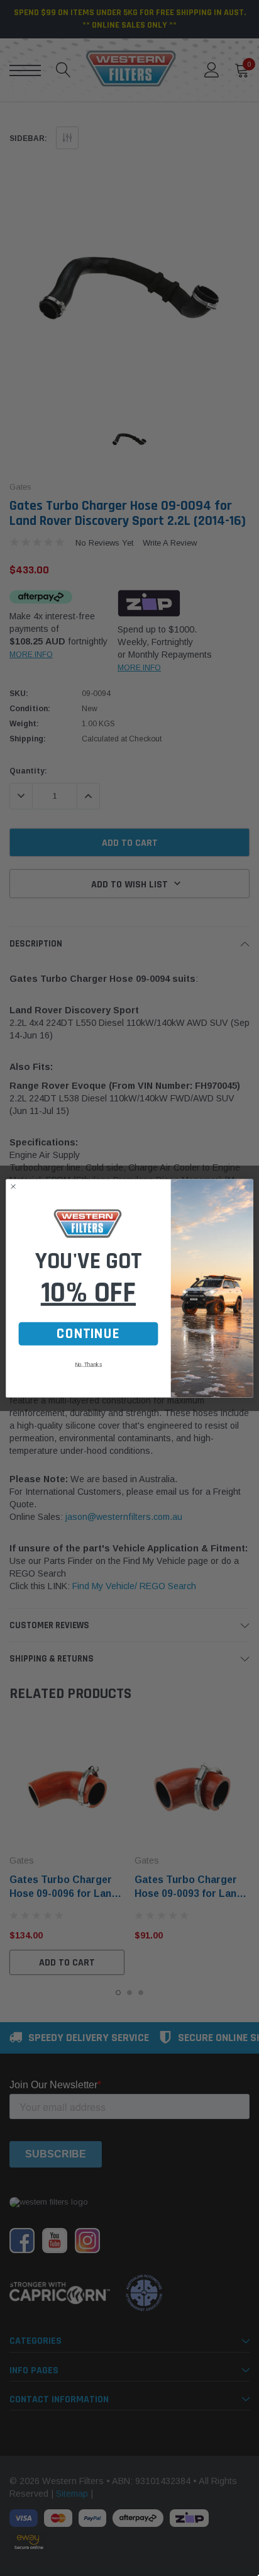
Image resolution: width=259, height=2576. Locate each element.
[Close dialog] (13, 1186)
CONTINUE (88, 1334)
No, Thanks (88, 1364)
